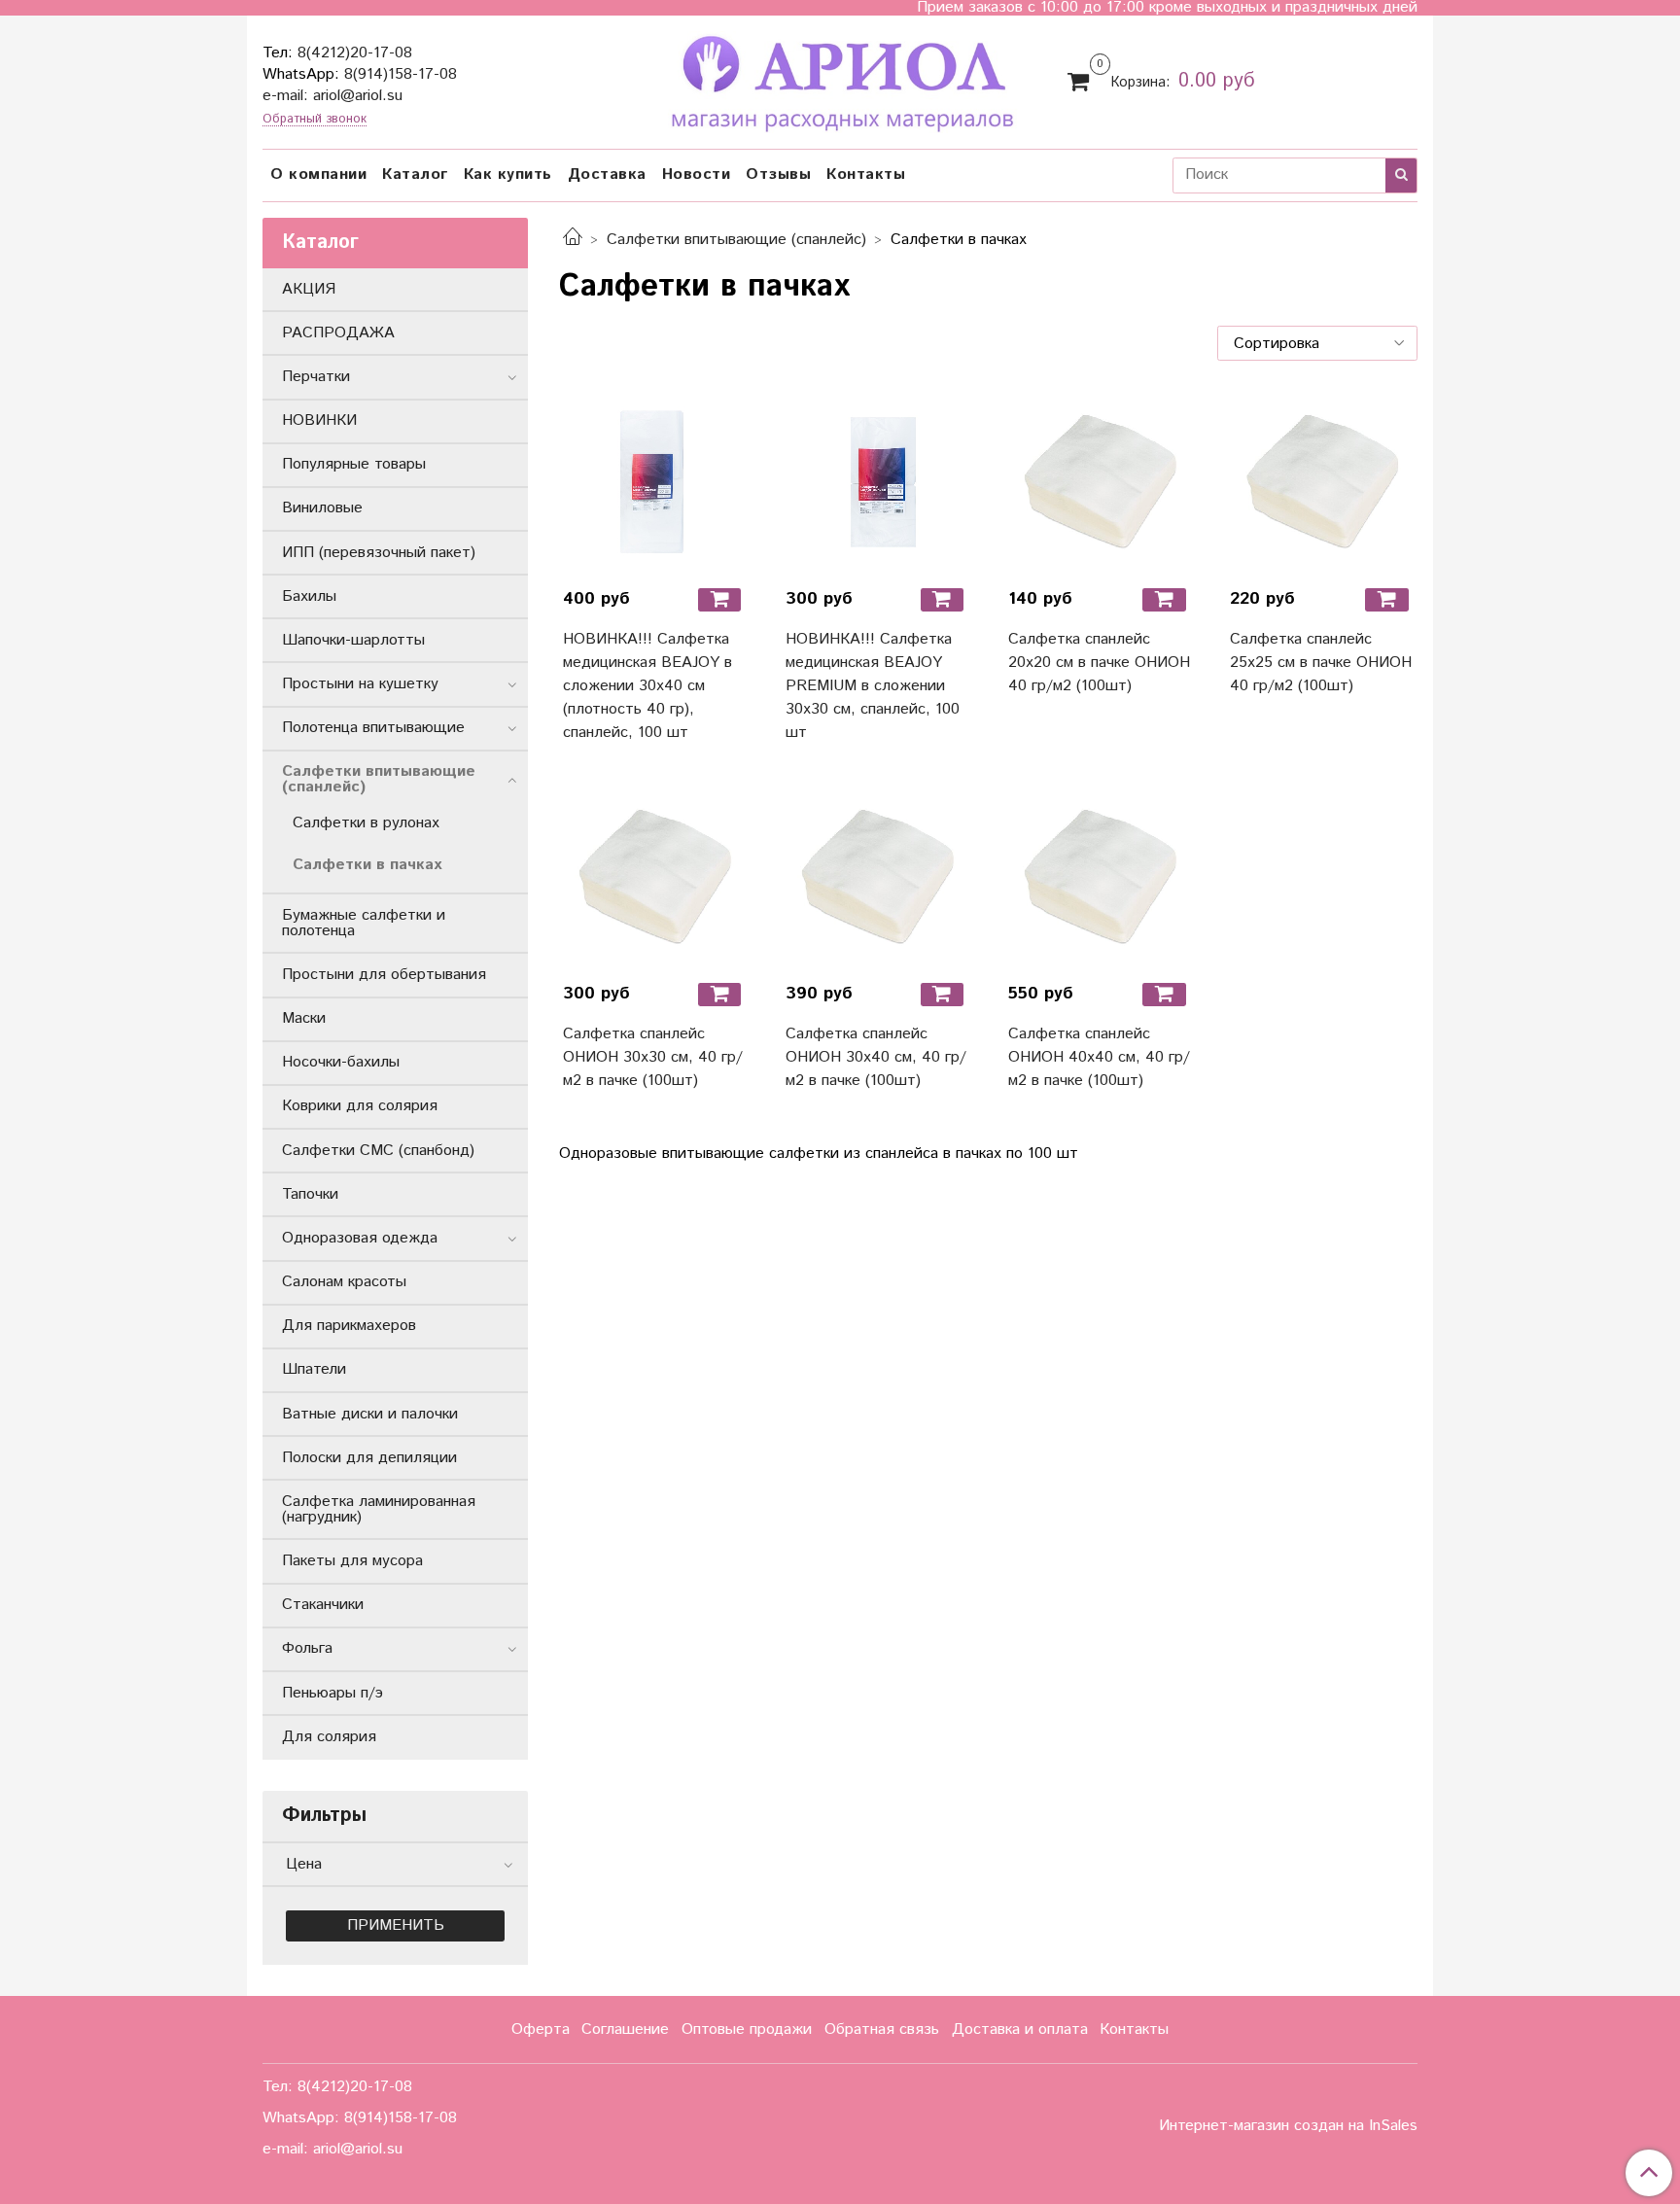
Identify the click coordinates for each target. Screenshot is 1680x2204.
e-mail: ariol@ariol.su (332, 96)
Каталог (415, 175)
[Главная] (573, 240)
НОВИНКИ (319, 420)
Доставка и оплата (1020, 2029)
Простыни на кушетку (360, 684)
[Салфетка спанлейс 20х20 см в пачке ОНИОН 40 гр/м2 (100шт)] (1100, 480)
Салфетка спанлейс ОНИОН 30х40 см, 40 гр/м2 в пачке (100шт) (876, 1057)
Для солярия (329, 1737)
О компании (318, 175)
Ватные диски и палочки (370, 1414)
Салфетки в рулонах (366, 823)
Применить (396, 1925)
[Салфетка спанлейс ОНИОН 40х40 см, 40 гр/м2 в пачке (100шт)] (1100, 875)
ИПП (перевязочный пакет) (379, 553)
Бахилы (309, 596)
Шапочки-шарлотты (353, 640)
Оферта (541, 2029)
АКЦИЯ (309, 289)
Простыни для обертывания (384, 975)
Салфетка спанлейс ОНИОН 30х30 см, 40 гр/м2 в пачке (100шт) (653, 1057)
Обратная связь (882, 2029)
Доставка (607, 175)
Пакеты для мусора (352, 1561)
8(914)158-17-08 (401, 74)
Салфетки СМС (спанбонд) (378, 1151)
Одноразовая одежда (360, 1238)
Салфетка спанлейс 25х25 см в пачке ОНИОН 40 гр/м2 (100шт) (1321, 663)
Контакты (866, 175)
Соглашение (625, 2029)
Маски (304, 1018)
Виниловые (322, 508)
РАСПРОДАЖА (338, 333)
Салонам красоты (344, 1282)
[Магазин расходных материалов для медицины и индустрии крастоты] (840, 79)
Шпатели (314, 1369)
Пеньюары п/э (332, 1693)
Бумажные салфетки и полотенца (364, 923)
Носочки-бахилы (341, 1062)
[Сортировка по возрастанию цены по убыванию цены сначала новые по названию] (1317, 343)
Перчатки (316, 377)
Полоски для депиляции (369, 1458)
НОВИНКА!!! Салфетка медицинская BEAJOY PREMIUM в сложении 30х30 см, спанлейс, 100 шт (873, 686)
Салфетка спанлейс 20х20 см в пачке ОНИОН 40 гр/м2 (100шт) (1099, 663)
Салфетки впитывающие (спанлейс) (736, 240)
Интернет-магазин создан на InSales (1288, 2126)
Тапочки (310, 1194)
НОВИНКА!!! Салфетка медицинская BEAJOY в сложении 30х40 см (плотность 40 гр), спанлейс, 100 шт (647, 686)
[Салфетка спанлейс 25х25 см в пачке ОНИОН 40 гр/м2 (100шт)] (1322, 480)
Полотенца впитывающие (373, 728)
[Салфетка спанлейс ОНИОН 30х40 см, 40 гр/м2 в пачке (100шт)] (877, 875)
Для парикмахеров (349, 1326)
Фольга (307, 1648)
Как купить (508, 175)
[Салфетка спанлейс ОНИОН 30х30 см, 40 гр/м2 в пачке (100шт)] (655, 875)
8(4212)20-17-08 (355, 53)
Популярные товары (354, 464)
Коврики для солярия (360, 1106)
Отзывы (778, 175)
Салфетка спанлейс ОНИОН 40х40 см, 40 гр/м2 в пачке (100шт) (1099, 1057)
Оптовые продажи (747, 2029)
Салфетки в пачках (367, 865)
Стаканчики (323, 1605)
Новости (697, 175)
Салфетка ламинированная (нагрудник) (379, 1509)
